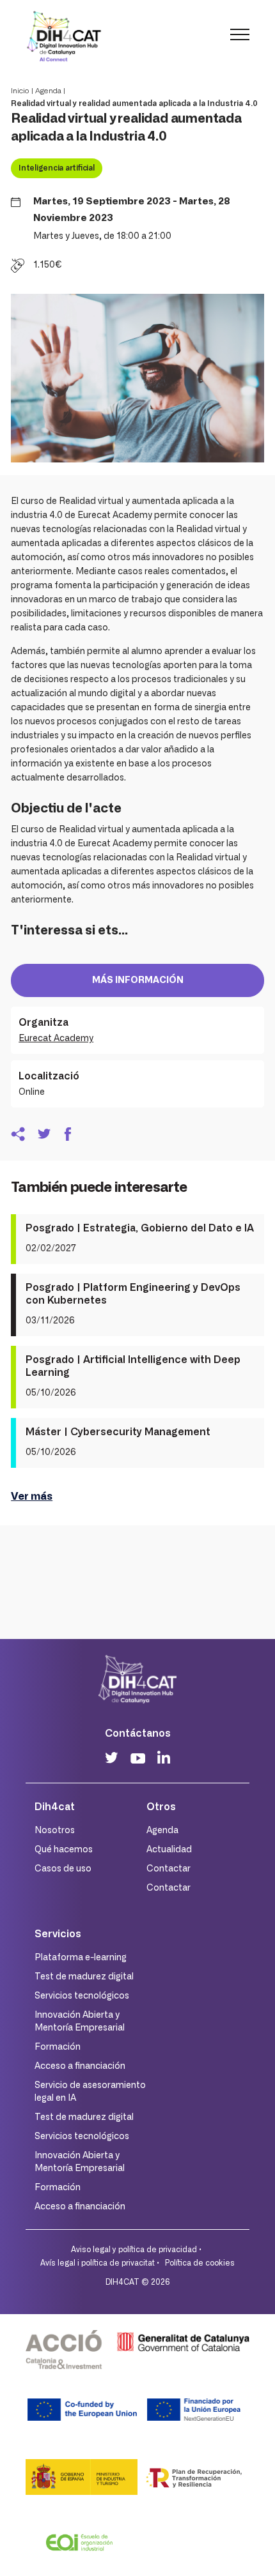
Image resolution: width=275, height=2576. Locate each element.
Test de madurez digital (84, 1977)
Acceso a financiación (80, 2066)
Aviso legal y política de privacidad (134, 2250)
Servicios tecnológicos (82, 1996)
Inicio (20, 91)
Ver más (32, 1497)
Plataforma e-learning (81, 1958)
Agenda (48, 91)
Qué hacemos (64, 1850)
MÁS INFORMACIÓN (138, 980)
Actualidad (169, 1850)
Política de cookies (200, 2263)
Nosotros (55, 1831)
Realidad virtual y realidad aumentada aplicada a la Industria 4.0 (134, 103)
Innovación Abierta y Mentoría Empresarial (80, 2022)
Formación (58, 2047)
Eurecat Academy (56, 1039)
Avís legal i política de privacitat (98, 2263)
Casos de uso (63, 1869)
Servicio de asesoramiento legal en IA (90, 2092)
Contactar (169, 1869)
